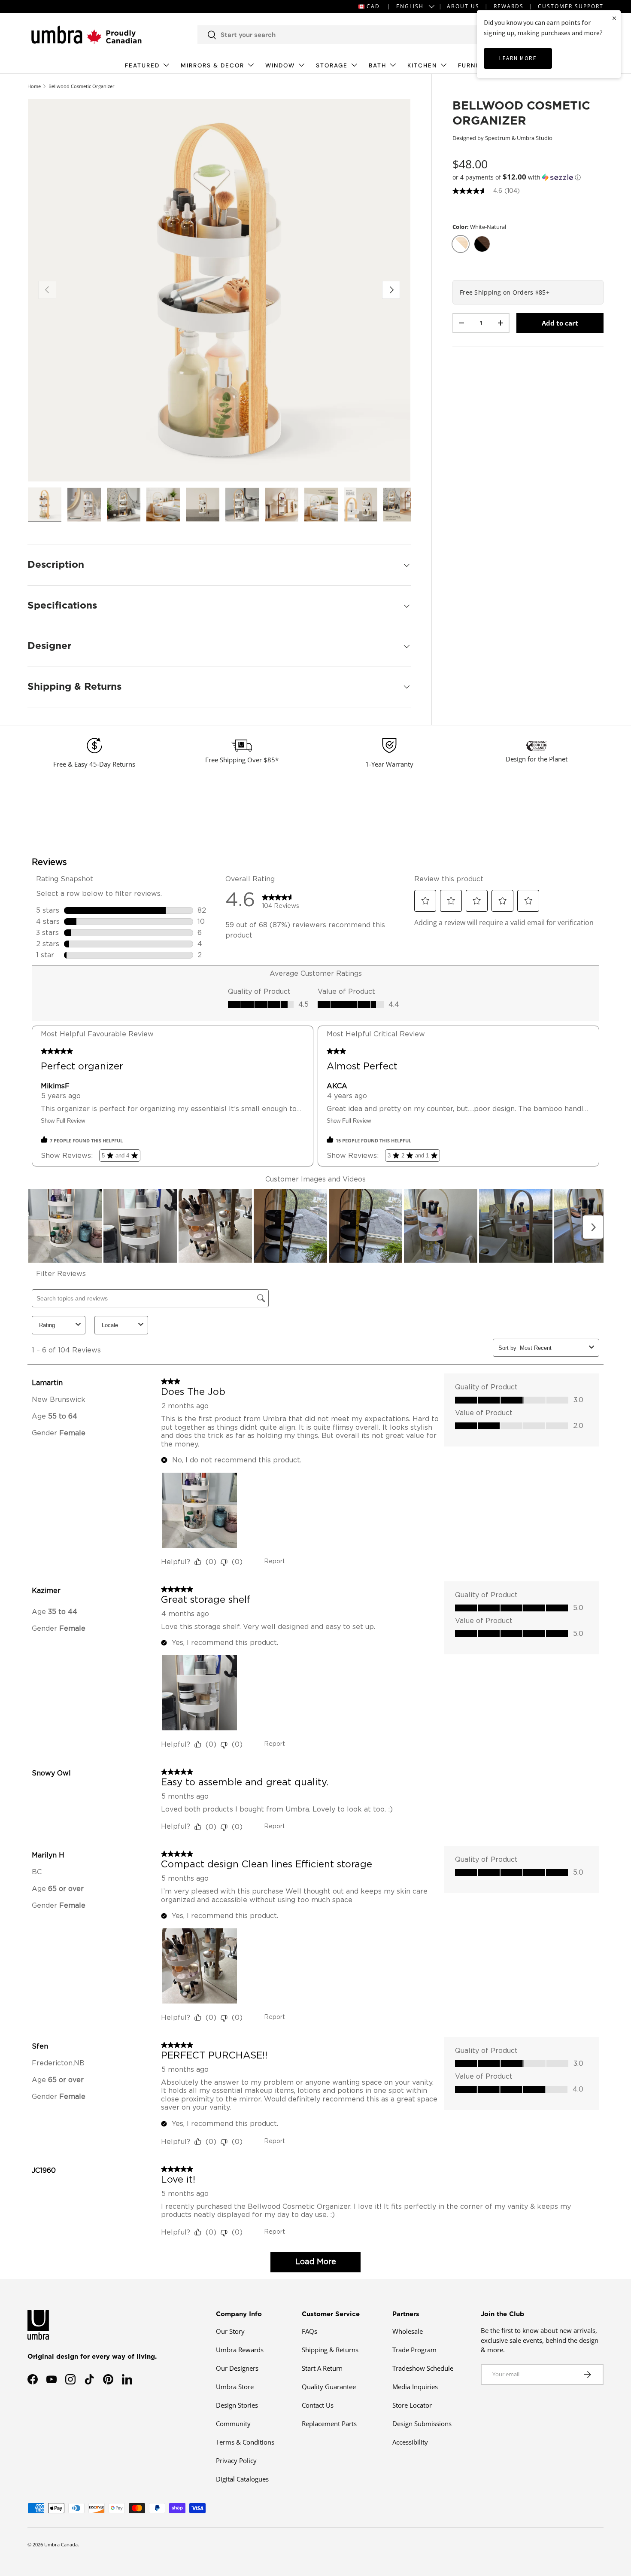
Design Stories (237, 2405)
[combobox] (346, 35)
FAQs (309, 2331)
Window (280, 65)
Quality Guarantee (329, 2387)
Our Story (230, 2331)
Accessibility (410, 2442)
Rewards (509, 6)
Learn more (518, 58)
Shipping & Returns (330, 2350)
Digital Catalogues (242, 2479)
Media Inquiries (415, 2387)
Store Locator (412, 2405)
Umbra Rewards (240, 2350)
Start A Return (322, 2368)
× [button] (614, 18)
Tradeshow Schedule (423, 2368)
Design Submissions (422, 2424)
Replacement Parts (329, 2424)
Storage (332, 65)
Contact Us (318, 2405)
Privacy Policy (236, 2460)
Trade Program (414, 2350)
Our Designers (237, 2368)
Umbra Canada (61, 2544)
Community (233, 2424)
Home (34, 86)
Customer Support (571, 6)
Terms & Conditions (245, 2442)
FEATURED (142, 65)
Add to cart (560, 323)
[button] (528, 177)
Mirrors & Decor (212, 65)
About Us (463, 6)
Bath (378, 65)
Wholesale (408, 2331)
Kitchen (422, 65)
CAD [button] (373, 6)
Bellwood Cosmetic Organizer (82, 86)
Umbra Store (235, 2387)
